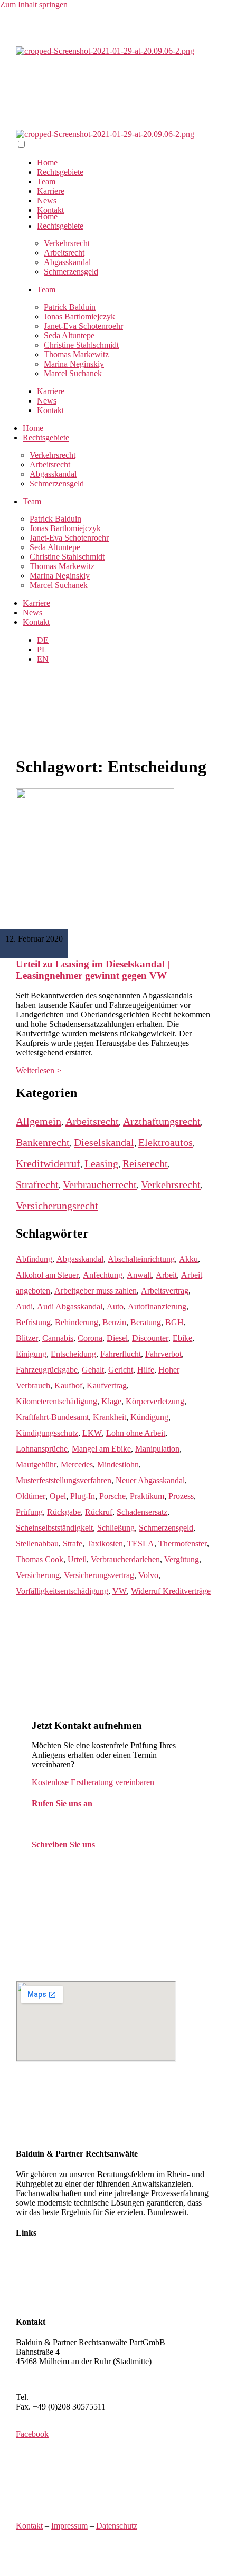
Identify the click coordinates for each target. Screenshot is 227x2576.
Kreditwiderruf (48, 1163)
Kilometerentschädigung (56, 1401)
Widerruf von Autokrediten (61, 2292)
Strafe (73, 1544)
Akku (188, 1259)
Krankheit (110, 1417)
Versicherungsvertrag (99, 1575)
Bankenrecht (43, 1142)
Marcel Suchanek (73, 373)
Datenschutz (117, 2526)
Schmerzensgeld (71, 272)
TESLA (141, 1544)
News (47, 200)
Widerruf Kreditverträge (171, 1591)
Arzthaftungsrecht (162, 1121)
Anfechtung (103, 1275)
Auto (115, 1306)
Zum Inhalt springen (34, 4)
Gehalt (93, 1370)
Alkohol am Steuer (47, 1275)
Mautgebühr (36, 1465)
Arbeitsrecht (50, 464)
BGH (174, 1322)
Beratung (146, 1322)
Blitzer (27, 1338)
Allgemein (39, 1121)
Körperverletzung (155, 1401)
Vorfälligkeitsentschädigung (62, 1591)
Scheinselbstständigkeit (54, 1528)
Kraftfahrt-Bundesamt (52, 1417)
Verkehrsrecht (53, 455)
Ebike (182, 1338)
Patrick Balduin (70, 307)
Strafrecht (37, 1184)
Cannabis (58, 1338)
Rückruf (99, 1512)
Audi (24, 1306)
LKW (92, 1433)
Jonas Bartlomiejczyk (79, 316)
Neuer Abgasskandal (150, 1480)
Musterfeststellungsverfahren (64, 1480)
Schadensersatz (142, 1512)
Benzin (114, 1322)
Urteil (77, 1559)
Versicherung (38, 1575)
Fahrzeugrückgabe (47, 1370)
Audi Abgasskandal (70, 1306)
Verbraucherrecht (100, 1184)
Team (46, 182)
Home (47, 163)
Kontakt (50, 210)
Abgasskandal (67, 262)
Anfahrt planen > (44, 2379)
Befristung (33, 1322)
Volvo (148, 1575)
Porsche (112, 1496)
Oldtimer (31, 1496)
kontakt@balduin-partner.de (78, 1865)
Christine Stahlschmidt (81, 345)
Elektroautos (165, 1142)
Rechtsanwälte (40, 2254)
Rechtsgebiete (60, 172)
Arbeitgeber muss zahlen (96, 1291)
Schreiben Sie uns (63, 1844)
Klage (111, 1401)
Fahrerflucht (121, 1354)
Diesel (117, 1338)
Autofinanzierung (157, 1306)
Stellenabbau (37, 1544)
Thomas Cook (40, 1559)
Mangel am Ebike (101, 1449)
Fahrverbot (163, 1354)
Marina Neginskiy (74, 364)
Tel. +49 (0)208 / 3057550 (76, 1824)
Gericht (121, 1370)
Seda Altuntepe (69, 335)
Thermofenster (183, 1544)
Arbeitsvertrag (165, 1291)
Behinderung (77, 1322)
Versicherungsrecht (57, 1206)
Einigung (31, 1354)
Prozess (181, 1496)
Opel (58, 1496)
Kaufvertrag (107, 1385)
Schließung (116, 1528)
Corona (90, 1338)
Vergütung (182, 1559)
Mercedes (77, 1465)
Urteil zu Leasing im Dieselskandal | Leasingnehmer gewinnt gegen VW (93, 970)
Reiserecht (145, 1163)
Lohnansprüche (42, 1449)
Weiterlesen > (39, 1070)
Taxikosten (105, 1544)
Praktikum (147, 1496)
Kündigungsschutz (47, 1433)
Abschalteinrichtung (141, 1259)
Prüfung (29, 1512)
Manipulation (157, 1449)
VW (120, 1591)
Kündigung (149, 1417)
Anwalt (139, 1275)
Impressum (69, 2526)
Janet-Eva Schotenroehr (83, 326)
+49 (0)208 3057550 (65, 2397)
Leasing (101, 1163)
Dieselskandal (104, 1142)
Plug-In (83, 1496)
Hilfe (146, 1370)
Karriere (51, 191)
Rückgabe (64, 1512)
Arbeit (166, 1275)
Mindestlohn (118, 1465)
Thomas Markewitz (76, 354)
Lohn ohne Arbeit (136, 1433)
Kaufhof (68, 1385)
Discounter (150, 1338)
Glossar (29, 2301)
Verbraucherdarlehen (125, 1559)
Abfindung (34, 1259)
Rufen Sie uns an (62, 1803)
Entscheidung (73, 1354)
